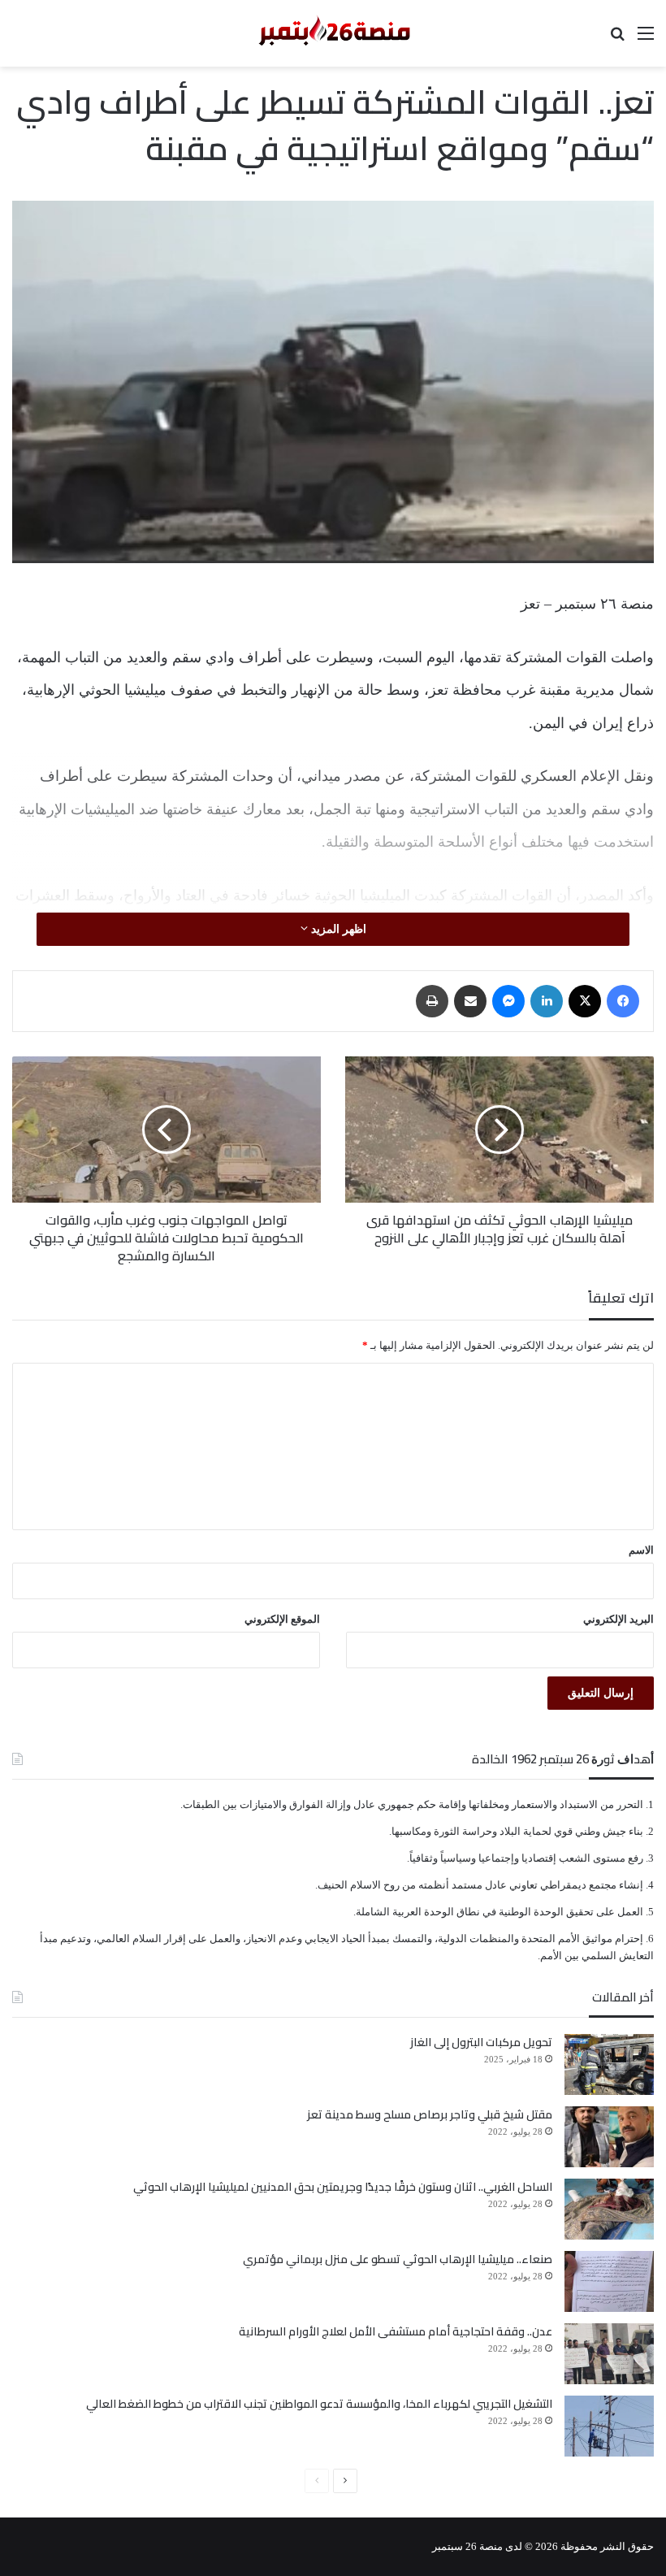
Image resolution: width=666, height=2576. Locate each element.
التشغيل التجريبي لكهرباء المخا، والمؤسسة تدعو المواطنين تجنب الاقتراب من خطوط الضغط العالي (319, 2404)
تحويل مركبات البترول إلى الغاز (481, 2042)
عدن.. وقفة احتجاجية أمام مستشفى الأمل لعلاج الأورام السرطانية (396, 2331)
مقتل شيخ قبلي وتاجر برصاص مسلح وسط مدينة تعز (430, 2114)
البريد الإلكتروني (618, 1619)
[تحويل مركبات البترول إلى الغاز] (609, 2064)
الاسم (641, 1550)
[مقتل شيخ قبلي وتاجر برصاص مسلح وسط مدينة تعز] (609, 2137)
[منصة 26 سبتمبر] (333, 33)
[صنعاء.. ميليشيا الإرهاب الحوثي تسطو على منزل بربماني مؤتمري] (609, 2281)
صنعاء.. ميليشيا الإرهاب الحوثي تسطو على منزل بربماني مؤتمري (398, 2259)
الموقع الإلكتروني (282, 1619)
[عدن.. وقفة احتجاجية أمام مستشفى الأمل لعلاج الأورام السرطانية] (609, 2354)
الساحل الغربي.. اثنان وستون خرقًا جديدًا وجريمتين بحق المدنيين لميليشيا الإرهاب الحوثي (343, 2187)
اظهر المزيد (337, 929)
